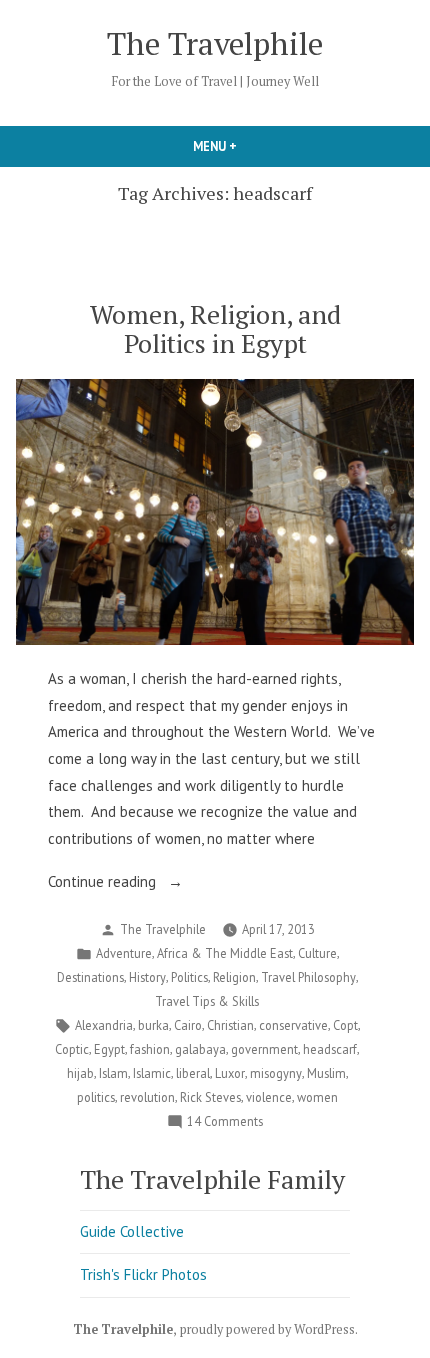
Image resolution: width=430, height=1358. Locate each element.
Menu (249, 146)
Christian (230, 1025)
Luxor (230, 1073)
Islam (113, 1073)
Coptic (72, 1049)
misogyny (276, 1073)
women (317, 1097)
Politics (189, 977)
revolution (147, 1097)
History (147, 977)
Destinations (90, 977)
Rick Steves (210, 1097)
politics (96, 1097)
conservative (293, 1025)
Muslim (326, 1073)
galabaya (200, 1049)
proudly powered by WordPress (267, 1329)
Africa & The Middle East (225, 953)
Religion (234, 977)
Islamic (152, 1073)
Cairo (188, 1025)
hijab (80, 1073)
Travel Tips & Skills (207, 1001)
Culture (317, 953)
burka (153, 1025)
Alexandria (104, 1025)
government (264, 1049)
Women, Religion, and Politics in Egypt (215, 328)
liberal (193, 1073)
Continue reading (130, 883)
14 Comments (225, 1122)
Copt (345, 1025)
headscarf (330, 1049)
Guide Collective (132, 1231)
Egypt (109, 1049)
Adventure (124, 953)
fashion (150, 1049)
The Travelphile (215, 43)
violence (269, 1097)
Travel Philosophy (308, 977)
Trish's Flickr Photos (143, 1274)
